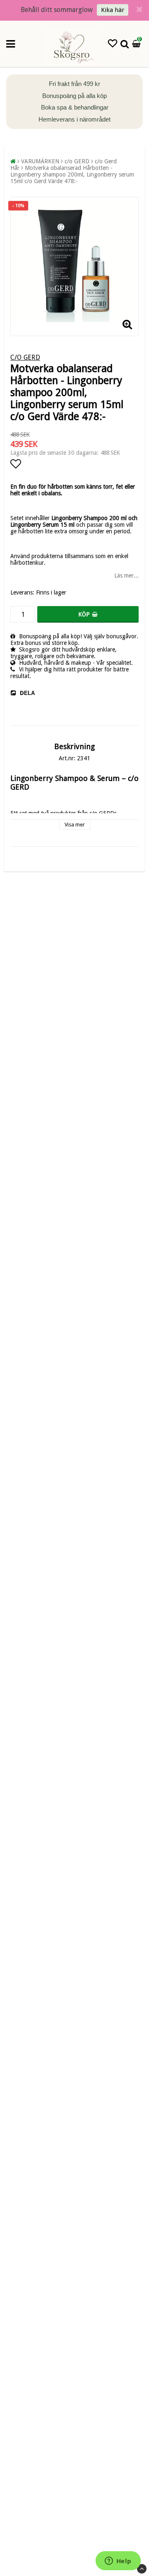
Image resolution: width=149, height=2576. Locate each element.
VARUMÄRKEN (40, 161)
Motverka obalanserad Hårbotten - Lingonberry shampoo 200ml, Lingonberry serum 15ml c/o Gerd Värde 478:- (72, 174)
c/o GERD (77, 161)
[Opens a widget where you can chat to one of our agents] (118, 2562)
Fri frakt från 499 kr (74, 84)
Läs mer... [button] (126, 575)
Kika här (113, 10)
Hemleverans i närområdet (74, 119)
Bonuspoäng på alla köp (74, 96)
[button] (113, 44)
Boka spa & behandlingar (75, 107)
